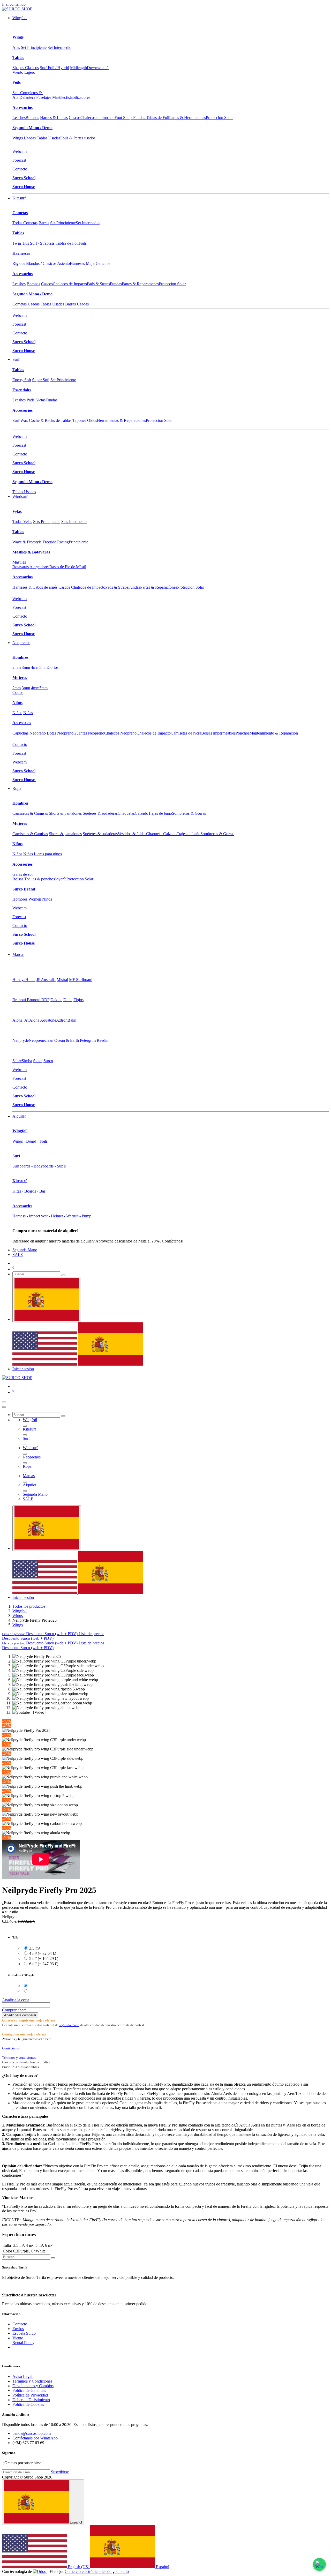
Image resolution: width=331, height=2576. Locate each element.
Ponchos (243, 733)
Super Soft (41, 380)
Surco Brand (24, 889)
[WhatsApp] (319, 2564)
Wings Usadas (24, 138)
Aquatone (48, 1020)
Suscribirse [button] (60, 2472)
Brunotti (20, 1000)
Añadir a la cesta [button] (16, 2000)
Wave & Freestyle (27, 542)
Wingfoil (20, 1611)
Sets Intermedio (74, 522)
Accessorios (22, 107)
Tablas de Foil (67, 243)
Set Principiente (34, 47)
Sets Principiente (47, 522)
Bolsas (18, 879)
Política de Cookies (28, 2404)
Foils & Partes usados (78, 138)
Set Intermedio (59, 47)
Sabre (17, 1061)
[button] (53, 1634)
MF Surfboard (81, 980)
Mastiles (59, 97)
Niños (17, 703)
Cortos (53, 667)
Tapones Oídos (85, 420)
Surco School (24, 178)
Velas (17, 511)
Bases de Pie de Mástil (68, 567)
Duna (68, 1000)
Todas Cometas (25, 223)
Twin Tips (21, 243)
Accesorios (22, 723)
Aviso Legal (23, 2376)
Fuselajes (44, 97)
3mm (26, 667)
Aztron (62, 1020)
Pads (31, 400)
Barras (44, 223)
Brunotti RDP (38, 1000)
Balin (72, 1020)
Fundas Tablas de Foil (151, 118)
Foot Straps (124, 118)
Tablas (18, 58)
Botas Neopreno (60, 733)
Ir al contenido (14, 4)
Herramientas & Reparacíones (121, 420)
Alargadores (39, 567)
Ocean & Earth (67, 1040)
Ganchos (103, 263)
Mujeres (20, 677)
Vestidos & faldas (132, 834)
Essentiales (22, 390)
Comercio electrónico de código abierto (97, 2571)
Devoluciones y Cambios (33, 2386)
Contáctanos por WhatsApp (35, 2438)
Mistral (62, 980)
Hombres (20, 657)
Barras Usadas (77, 304)
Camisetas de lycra (186, 733)
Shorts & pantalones (65, 813)
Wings (18, 37)
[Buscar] (63, 1275)
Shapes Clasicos (26, 68)
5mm (43, 667)
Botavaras (21, 567)
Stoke (38, 1061)
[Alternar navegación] (4, 1402)
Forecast (19, 160)
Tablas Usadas (48, 138)
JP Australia (46, 980)
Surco (48, 1061)
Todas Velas (22, 522)
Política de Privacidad (31, 2395)
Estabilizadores (78, 97)
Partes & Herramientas (187, 118)
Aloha (18, 1020)
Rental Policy (23, 2343)
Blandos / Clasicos (41, 263)
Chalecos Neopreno (120, 733)
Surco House (24, 187)
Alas (16, 47)
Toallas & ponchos (40, 879)
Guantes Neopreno (89, 733)
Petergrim (88, 1040)
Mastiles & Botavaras (31, 552)
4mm (35, 667)
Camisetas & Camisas (30, 813)
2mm (17, 667)
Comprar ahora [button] (14, 2010)
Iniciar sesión (23, 1369)
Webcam (20, 151)
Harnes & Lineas (54, 118)
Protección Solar (219, 118)
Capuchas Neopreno (29, 733)
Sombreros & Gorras (189, 813)
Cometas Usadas (26, 304)
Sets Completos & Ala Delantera (28, 95)
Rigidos (19, 263)
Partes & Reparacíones (140, 284)
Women (35, 899)
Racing (63, 542)
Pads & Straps (98, 284)
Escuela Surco (25, 2333)
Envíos (18, 2329)
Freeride (49, 542)
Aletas (40, 400)
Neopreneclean (41, 1040)
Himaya (19, 980)
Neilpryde (21, 1040)
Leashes (19, 118)
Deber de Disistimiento (31, 2400)
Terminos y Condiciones (32, 2381)
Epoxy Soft (22, 380)
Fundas (116, 284)
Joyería (61, 879)
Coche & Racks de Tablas (50, 420)
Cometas (20, 213)
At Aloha (32, 1020)
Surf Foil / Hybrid (54, 68)
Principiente (78, 542)
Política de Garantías (30, 2390)
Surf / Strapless (42, 243)
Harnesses (21, 253)
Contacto (20, 169)
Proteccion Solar (172, 284)
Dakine (56, 1000)
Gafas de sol (22, 874)
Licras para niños (48, 854)
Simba (27, 1061)
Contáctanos (11, 2048)
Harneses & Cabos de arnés (35, 587)
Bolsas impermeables (218, 733)
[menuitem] (20, 18)
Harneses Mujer (83, 263)
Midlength (78, 68)
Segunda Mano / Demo (32, 128)
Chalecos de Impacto (97, 118)
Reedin (103, 1040)
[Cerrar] (4, 1407)
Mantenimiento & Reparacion (274, 733)
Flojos (78, 1000)
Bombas (32, 118)
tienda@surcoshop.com (32, 2433)
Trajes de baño (160, 813)
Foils (17, 82)
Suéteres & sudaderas (100, 813)
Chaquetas (126, 813)
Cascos (75, 118)
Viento (18, 2338)
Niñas (28, 713)
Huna (30, 980)
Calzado (141, 813)
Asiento (63, 263)
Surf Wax (20, 420)
